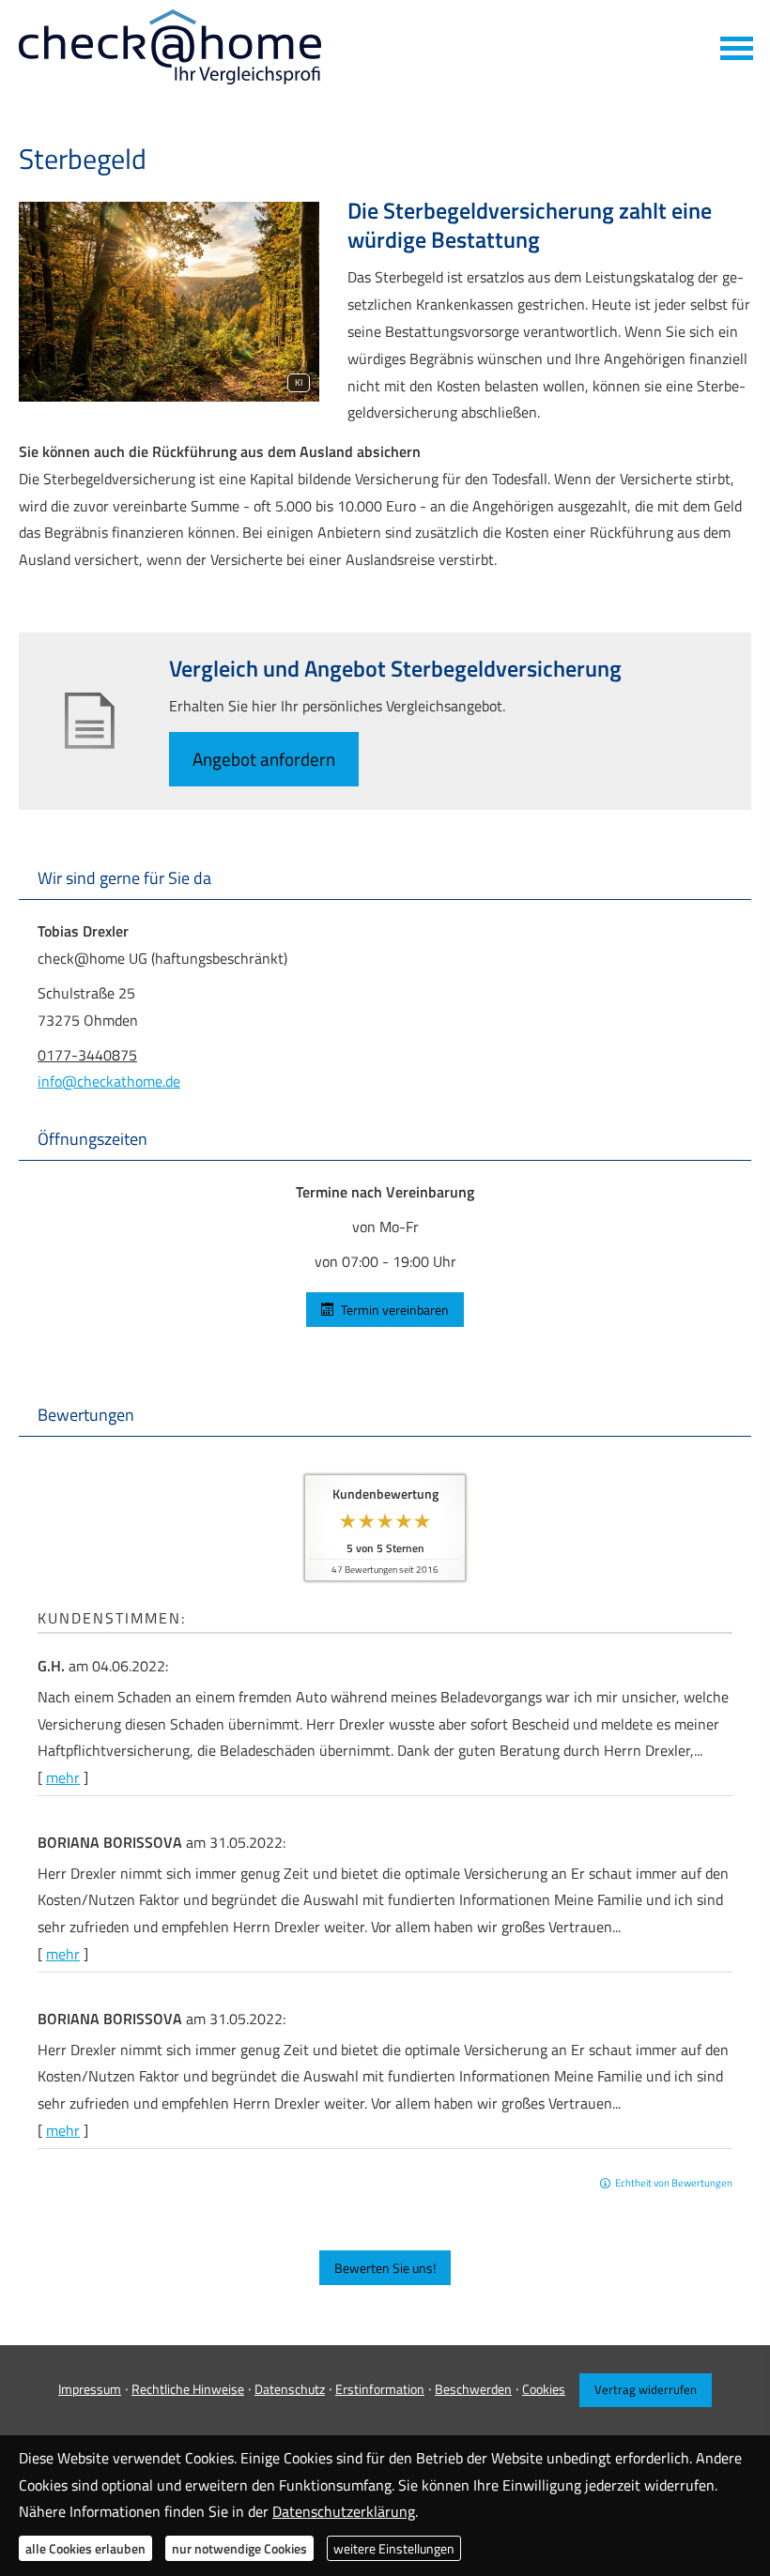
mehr (63, 1777)
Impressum (90, 2389)
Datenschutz (290, 2389)
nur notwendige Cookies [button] (239, 2548)
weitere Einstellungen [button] (394, 2548)
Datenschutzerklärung (344, 2511)
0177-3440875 (87, 1055)
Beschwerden (473, 2389)
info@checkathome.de (109, 1081)
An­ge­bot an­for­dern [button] (264, 759)
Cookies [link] (544, 2389)
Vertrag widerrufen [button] (646, 2389)
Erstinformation (380, 2389)
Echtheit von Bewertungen (674, 2183)
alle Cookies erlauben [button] (85, 2548)
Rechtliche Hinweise (188, 2389)
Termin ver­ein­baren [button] (395, 1310)
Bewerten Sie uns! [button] (385, 2268)
